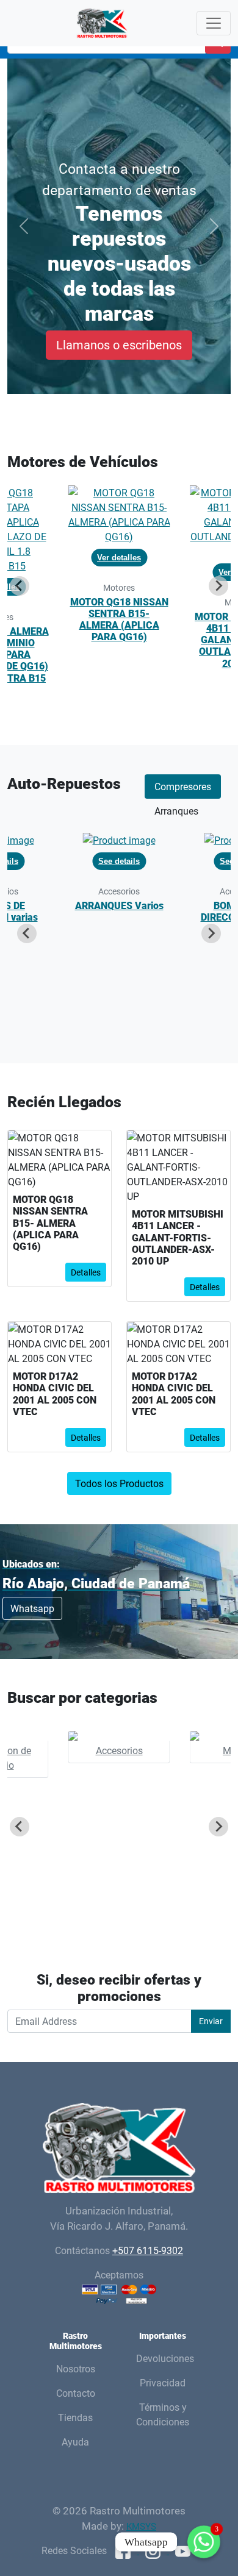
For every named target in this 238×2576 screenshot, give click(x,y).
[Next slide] (218, 586)
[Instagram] (154, 2550)
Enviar (211, 2021)
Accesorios (119, 1750)
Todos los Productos (119, 1483)
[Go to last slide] (20, 586)
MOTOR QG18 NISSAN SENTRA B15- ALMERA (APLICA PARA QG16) (119, 619)
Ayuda (75, 2442)
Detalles (86, 1272)
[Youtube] (183, 2550)
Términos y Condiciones (163, 2414)
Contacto (76, 2393)
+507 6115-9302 (148, 2250)
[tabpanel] (119, 933)
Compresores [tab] (183, 787)
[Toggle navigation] (214, 23)
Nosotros (76, 2369)
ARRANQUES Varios (119, 905)
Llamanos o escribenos (119, 345)
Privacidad (163, 2383)
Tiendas (75, 2417)
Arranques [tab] (176, 811)
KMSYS (141, 2526)
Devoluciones (165, 2358)
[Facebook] (124, 2550)
